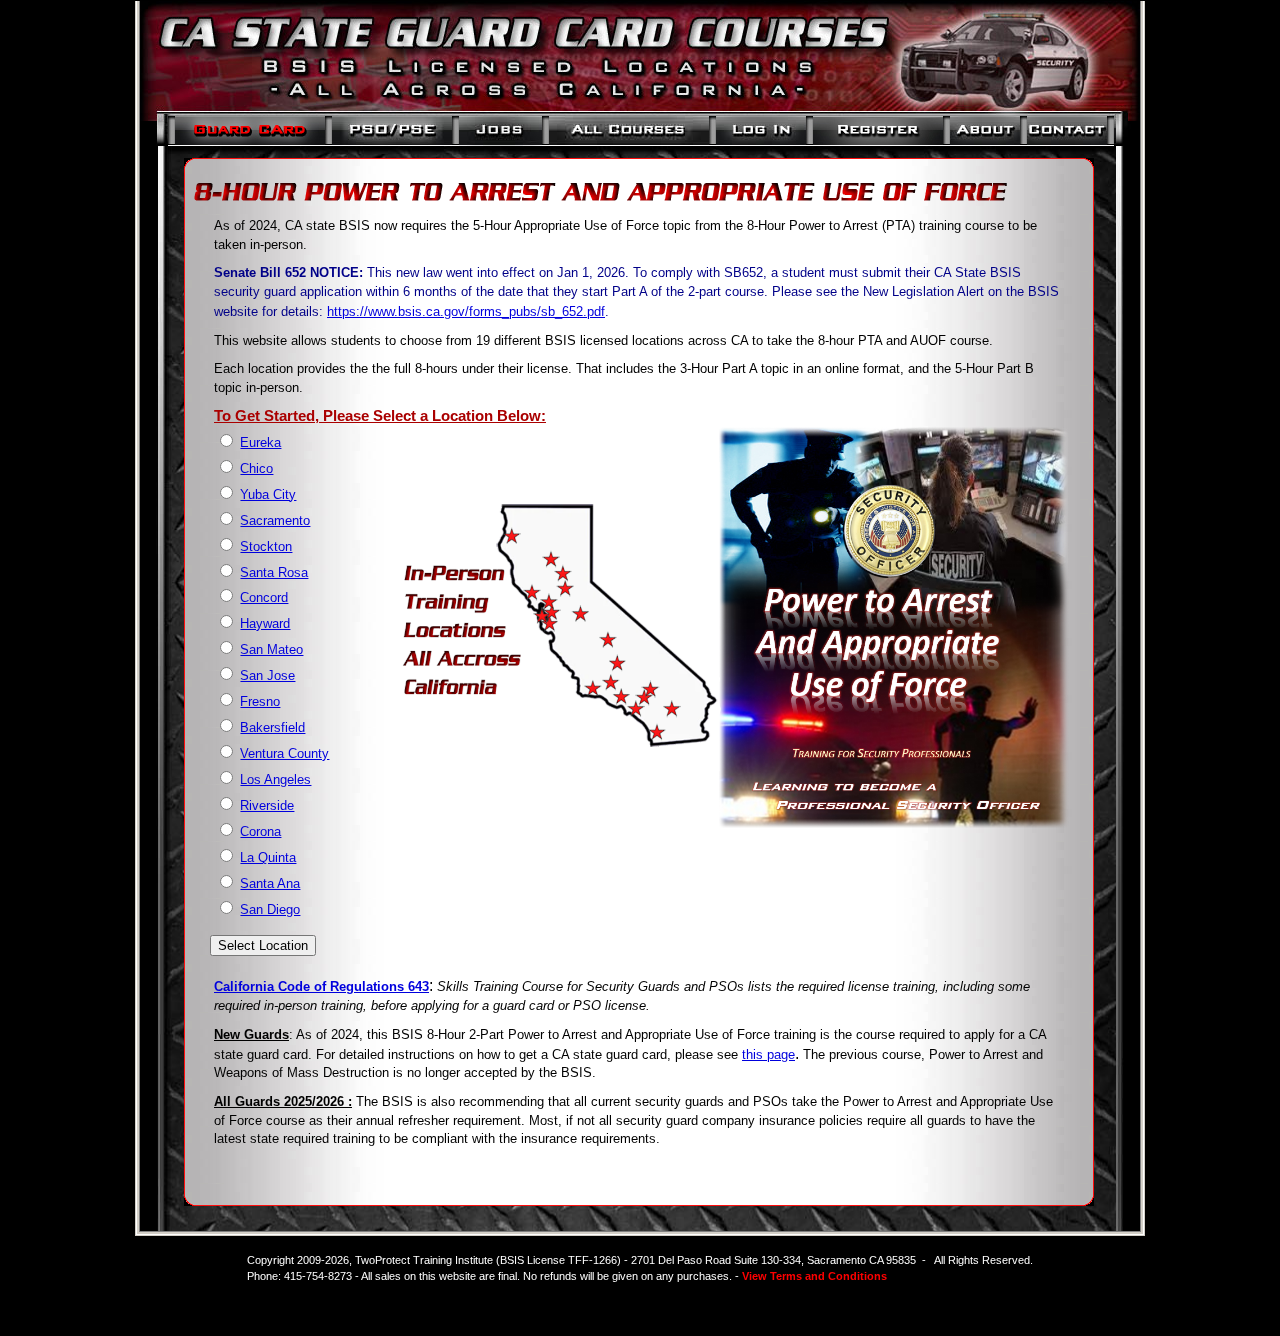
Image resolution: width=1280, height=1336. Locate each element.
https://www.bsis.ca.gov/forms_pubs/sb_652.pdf (466, 311)
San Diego (270, 909)
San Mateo (271, 649)
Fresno (260, 701)
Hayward (265, 623)
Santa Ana (270, 883)
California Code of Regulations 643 (321, 986)
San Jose (267, 675)
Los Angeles (275, 779)
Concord (264, 597)
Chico (256, 468)
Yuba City (268, 494)
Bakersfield (272, 727)
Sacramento (275, 520)
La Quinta (268, 857)
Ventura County (284, 753)
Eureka (260, 442)
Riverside (267, 805)
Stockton (266, 546)
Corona (260, 831)
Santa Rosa (274, 572)
